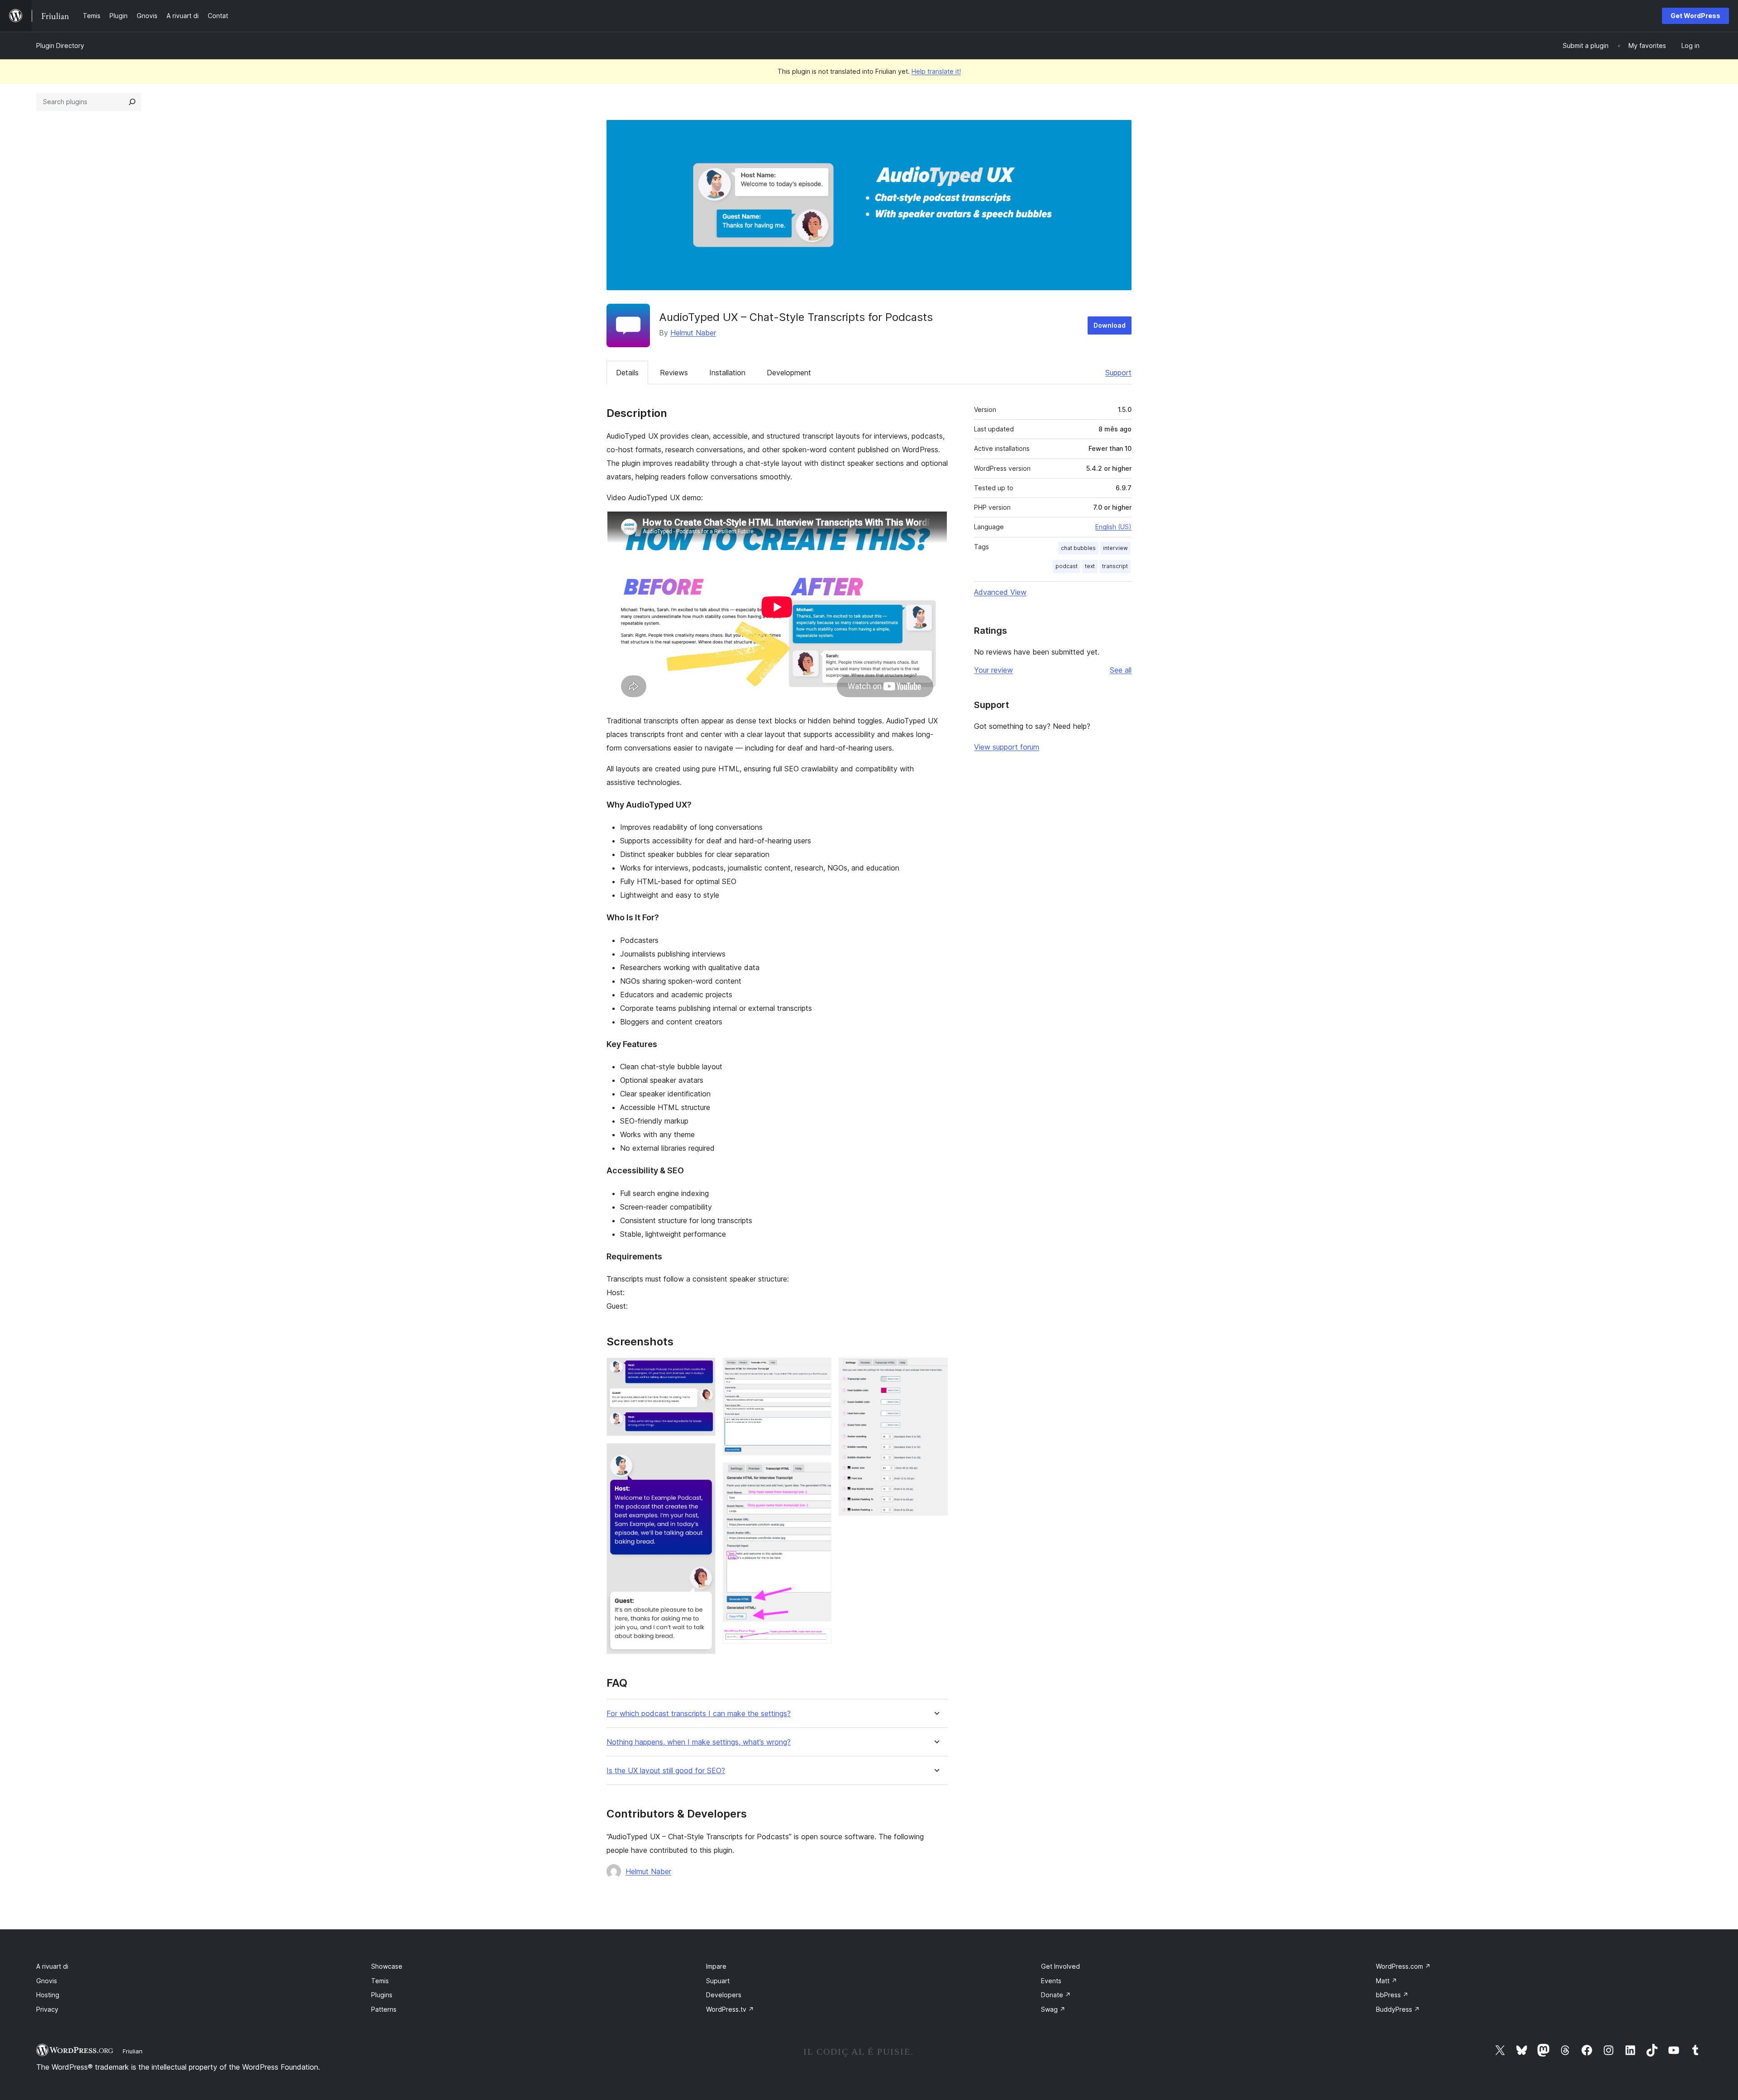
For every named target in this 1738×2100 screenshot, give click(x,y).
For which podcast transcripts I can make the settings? (699, 1714)
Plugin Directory (60, 45)
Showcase (387, 1966)
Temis (380, 1981)
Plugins (382, 1995)
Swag (1053, 2009)
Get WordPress (1695, 16)
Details (627, 373)
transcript (1115, 566)
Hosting (48, 1995)
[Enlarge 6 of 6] (936, 1370)
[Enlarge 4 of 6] (819, 1475)
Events (1051, 1981)
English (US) (1113, 527)
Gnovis (47, 1981)
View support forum (1007, 747)
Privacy (47, 2009)
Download (1110, 325)
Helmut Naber (693, 333)
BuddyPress (1398, 2009)
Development (789, 373)
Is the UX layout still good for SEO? (666, 1771)
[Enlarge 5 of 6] (819, 1641)
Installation (727, 373)
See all (1121, 670)
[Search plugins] (132, 102)
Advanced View (1000, 592)
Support (1118, 373)
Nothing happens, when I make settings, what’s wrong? (699, 1742)
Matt (1387, 1981)
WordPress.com (1403, 1966)
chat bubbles (1078, 548)
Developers (724, 1995)
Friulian (133, 2051)
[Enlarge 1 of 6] (703, 1370)
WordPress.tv (730, 2009)
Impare (716, 1966)
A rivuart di (52, 1966)
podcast (1067, 566)
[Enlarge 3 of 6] (819, 1370)
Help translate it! (936, 71)
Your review (993, 670)
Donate (1056, 1995)
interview (1115, 548)
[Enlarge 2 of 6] (703, 1455)
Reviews (674, 373)
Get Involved (1060, 1966)
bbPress (1392, 1995)
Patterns (384, 2009)
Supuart (718, 1981)
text (1090, 566)
